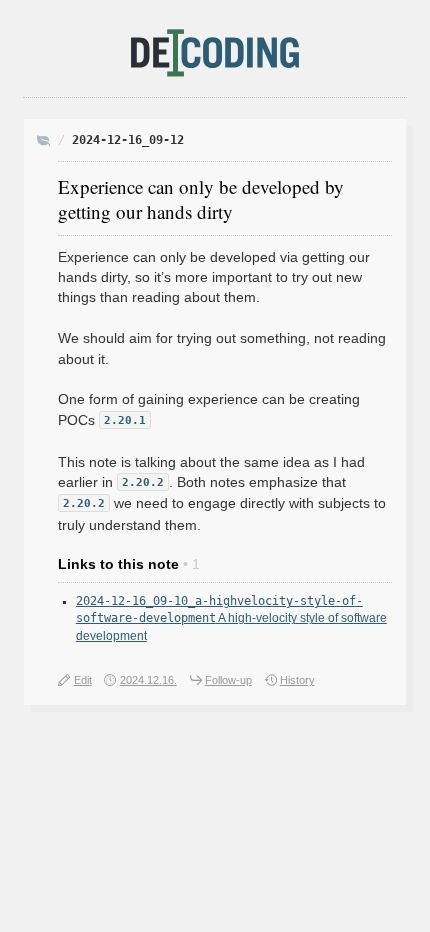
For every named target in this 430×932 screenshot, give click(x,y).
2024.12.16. (148, 680)
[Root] (44, 142)
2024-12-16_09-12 (128, 140)
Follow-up (228, 680)
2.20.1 (125, 420)
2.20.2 (143, 482)
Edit (83, 680)
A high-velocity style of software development (231, 618)
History (297, 680)
